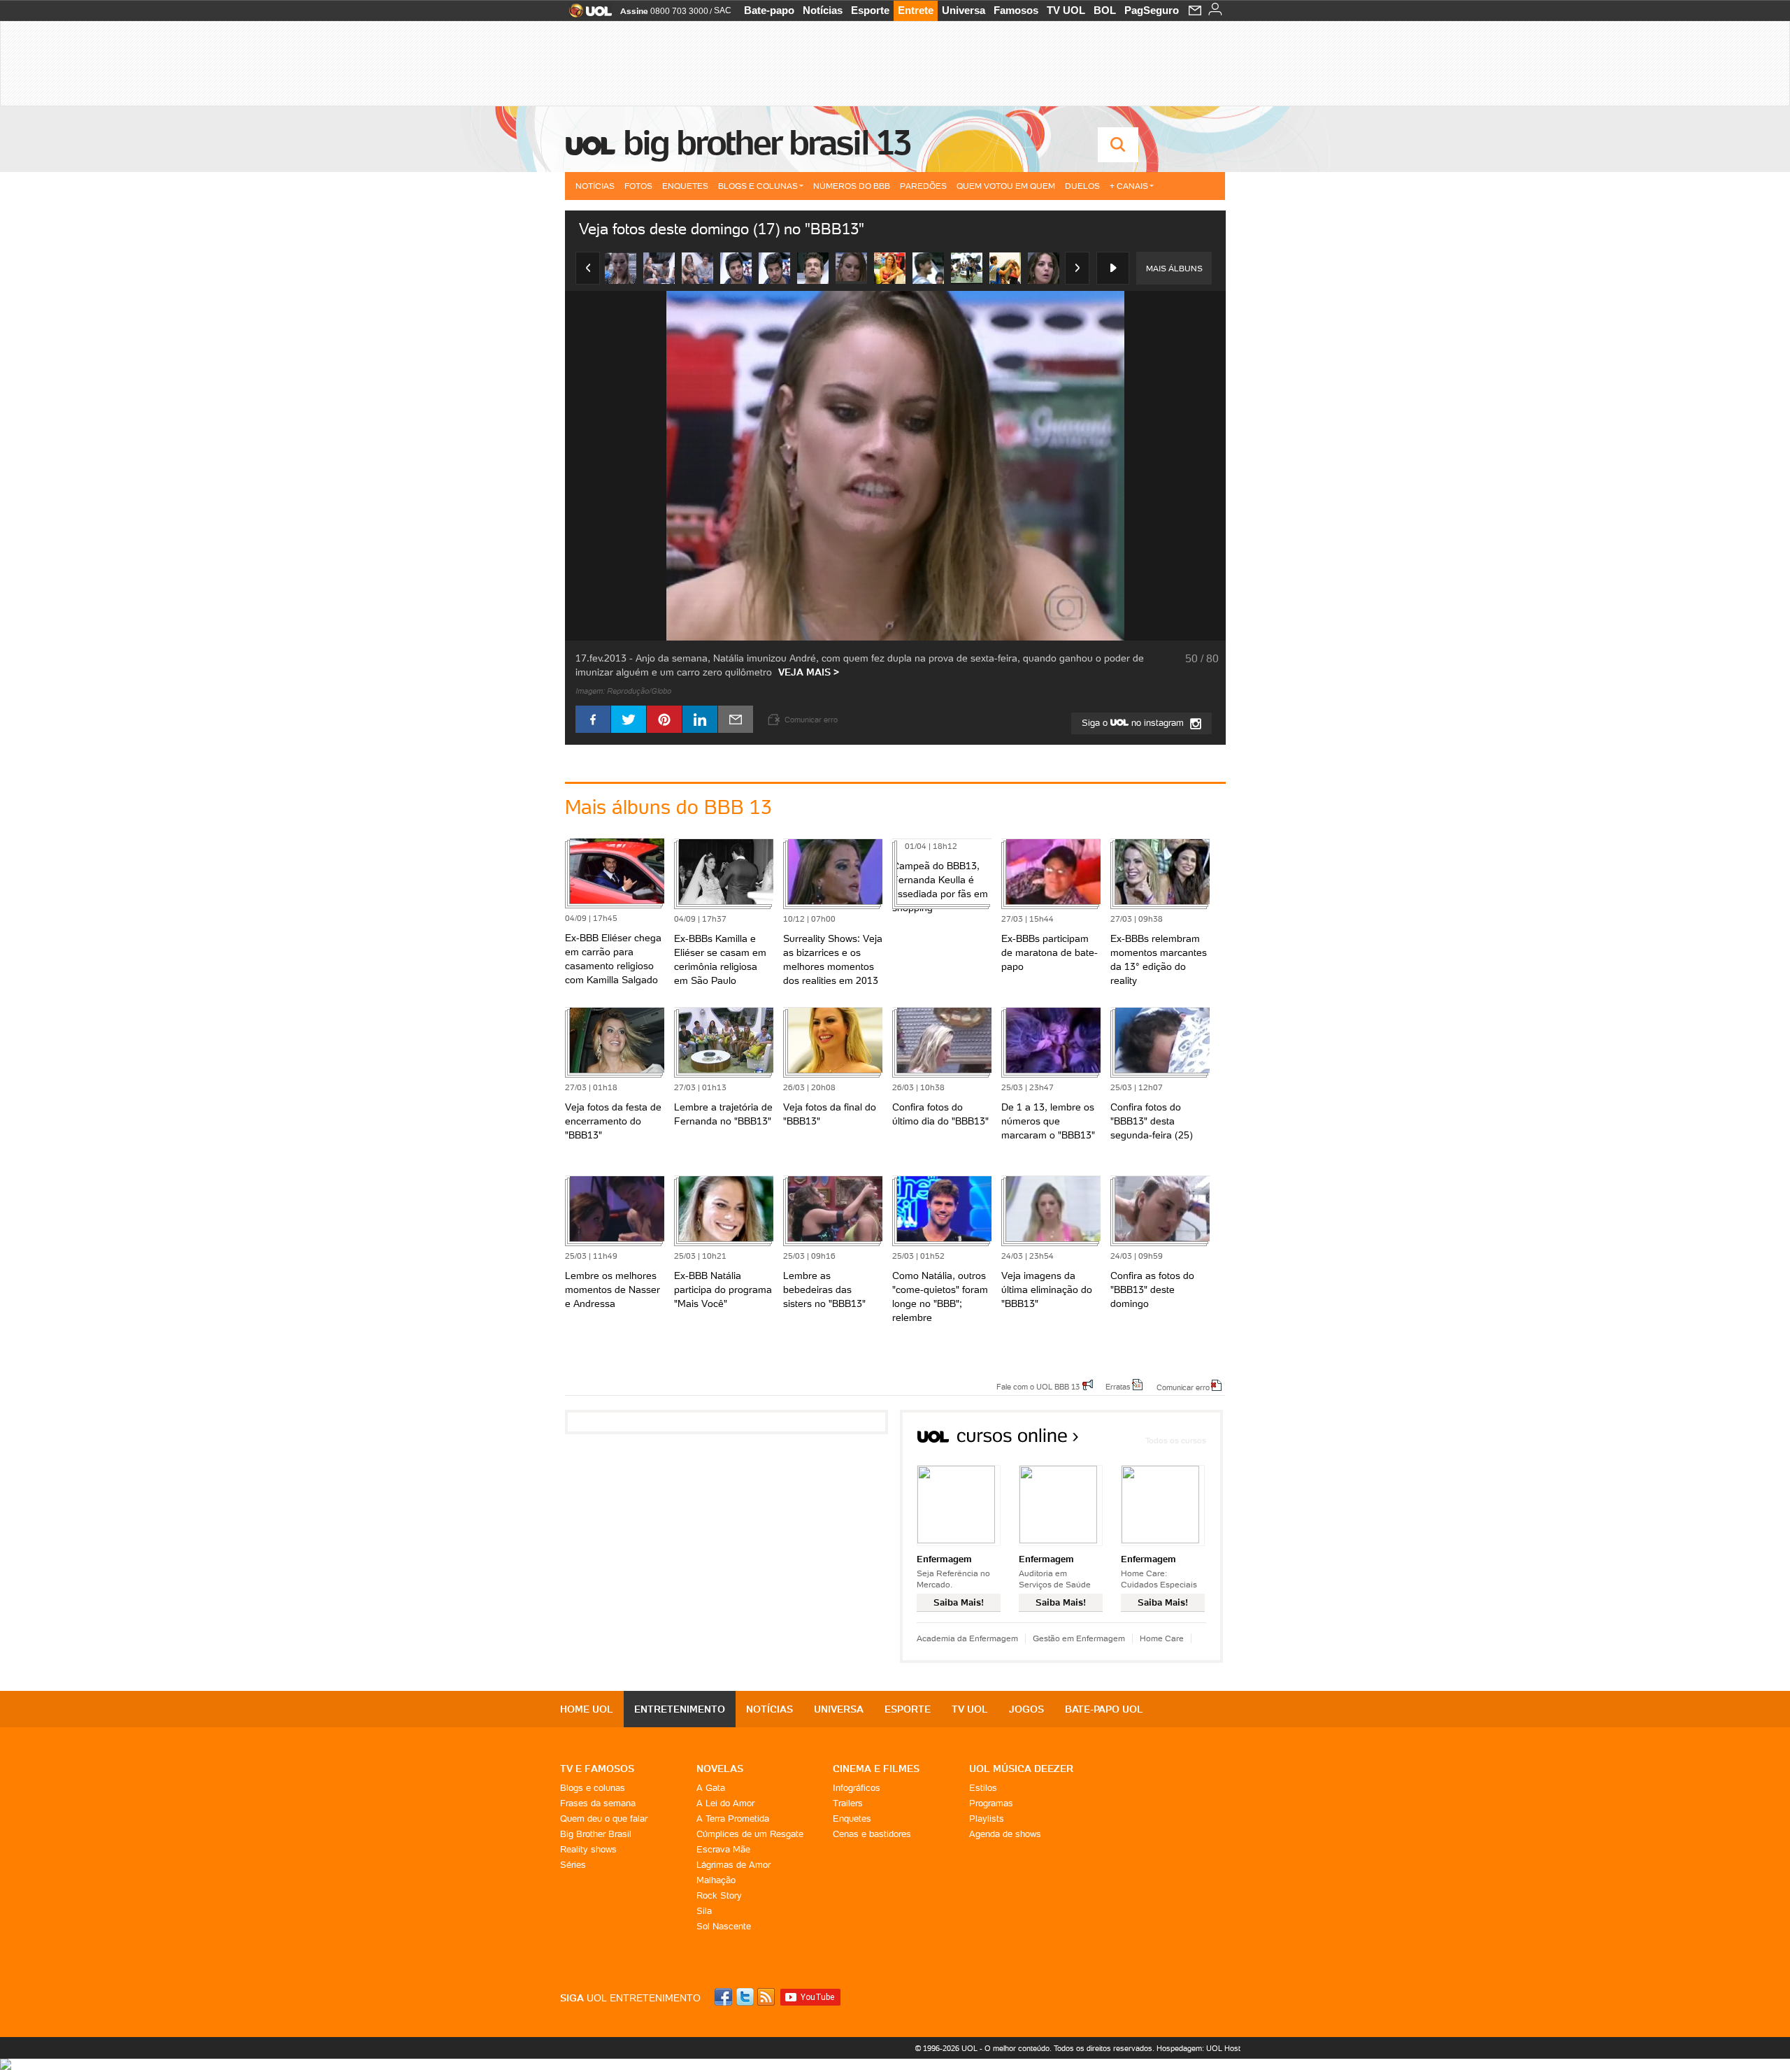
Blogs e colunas (593, 1788)
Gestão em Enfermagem (1079, 1638)
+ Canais (1129, 186)
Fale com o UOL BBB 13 (1038, 1386)
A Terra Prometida (733, 1819)
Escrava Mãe (723, 1849)
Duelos (1082, 186)
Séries (573, 1865)
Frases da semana (598, 1803)
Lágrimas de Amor (733, 1865)
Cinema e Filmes (876, 1769)
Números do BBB (852, 186)
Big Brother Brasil (596, 1834)
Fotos (638, 186)
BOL (1105, 10)
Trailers (848, 1803)
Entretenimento (680, 1709)
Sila (704, 1911)
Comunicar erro (1183, 1387)
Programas (991, 1803)
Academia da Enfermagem (967, 1638)
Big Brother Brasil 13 (766, 143)
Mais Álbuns (1174, 268)
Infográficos (857, 1788)
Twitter (746, 1997)
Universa (964, 10)
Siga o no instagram (1134, 723)
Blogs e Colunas (758, 186)
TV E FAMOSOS (597, 1769)
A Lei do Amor (725, 1803)
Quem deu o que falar (604, 1819)
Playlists (987, 1819)
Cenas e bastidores (872, 1834)
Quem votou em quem (1006, 186)
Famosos (1016, 10)
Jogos (1026, 1709)
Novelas (720, 1769)
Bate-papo (769, 10)
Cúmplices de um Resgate (750, 1834)
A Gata (711, 1788)
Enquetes (685, 186)
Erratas (1118, 1386)
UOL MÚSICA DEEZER (1021, 1769)
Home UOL (587, 1709)
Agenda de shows (1005, 1834)
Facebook (725, 1997)
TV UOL (1066, 10)
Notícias (823, 10)
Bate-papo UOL (1104, 1709)
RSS (767, 1997)
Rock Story (719, 1895)
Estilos (983, 1788)
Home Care (1162, 1638)
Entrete (916, 10)
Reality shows (588, 1849)
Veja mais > (809, 672)
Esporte (870, 10)
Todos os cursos (1176, 1440)
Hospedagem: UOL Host (1198, 2048)
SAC (723, 10)
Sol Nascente (724, 1926)
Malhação (716, 1880)
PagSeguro (1152, 10)
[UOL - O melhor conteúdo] (586, 15)
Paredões (923, 186)
